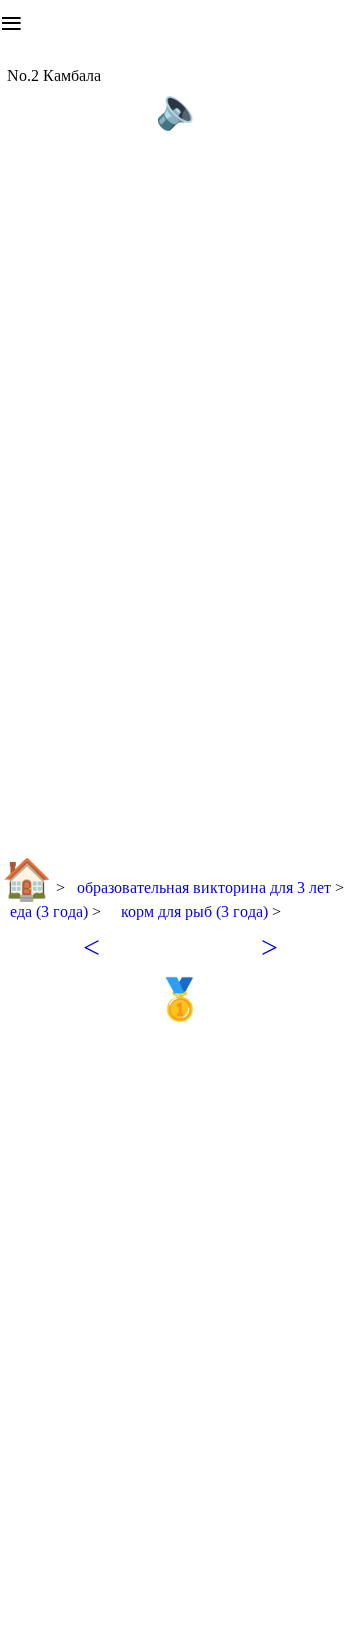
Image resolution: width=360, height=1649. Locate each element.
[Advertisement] (180, 177)
